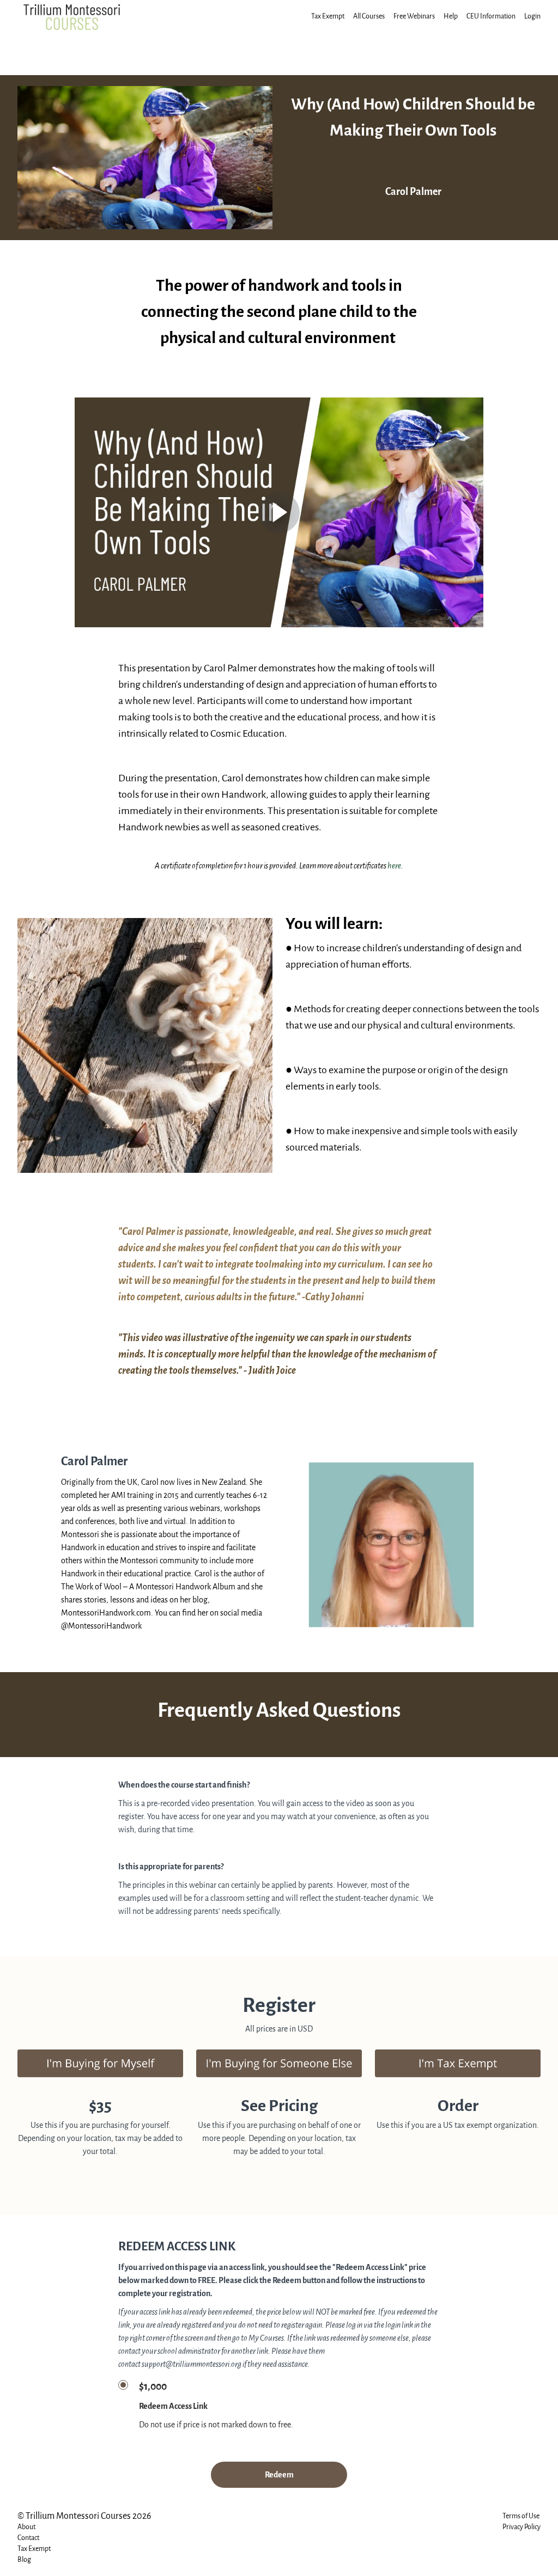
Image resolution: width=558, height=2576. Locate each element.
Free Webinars (414, 16)
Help (451, 16)
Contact (28, 2538)
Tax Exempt (328, 16)
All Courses (369, 16)
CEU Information (491, 16)
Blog (24, 2559)
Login (532, 16)
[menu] (421, 16)
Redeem (279, 2475)
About (26, 2527)
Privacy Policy (521, 2527)
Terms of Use (521, 2516)
